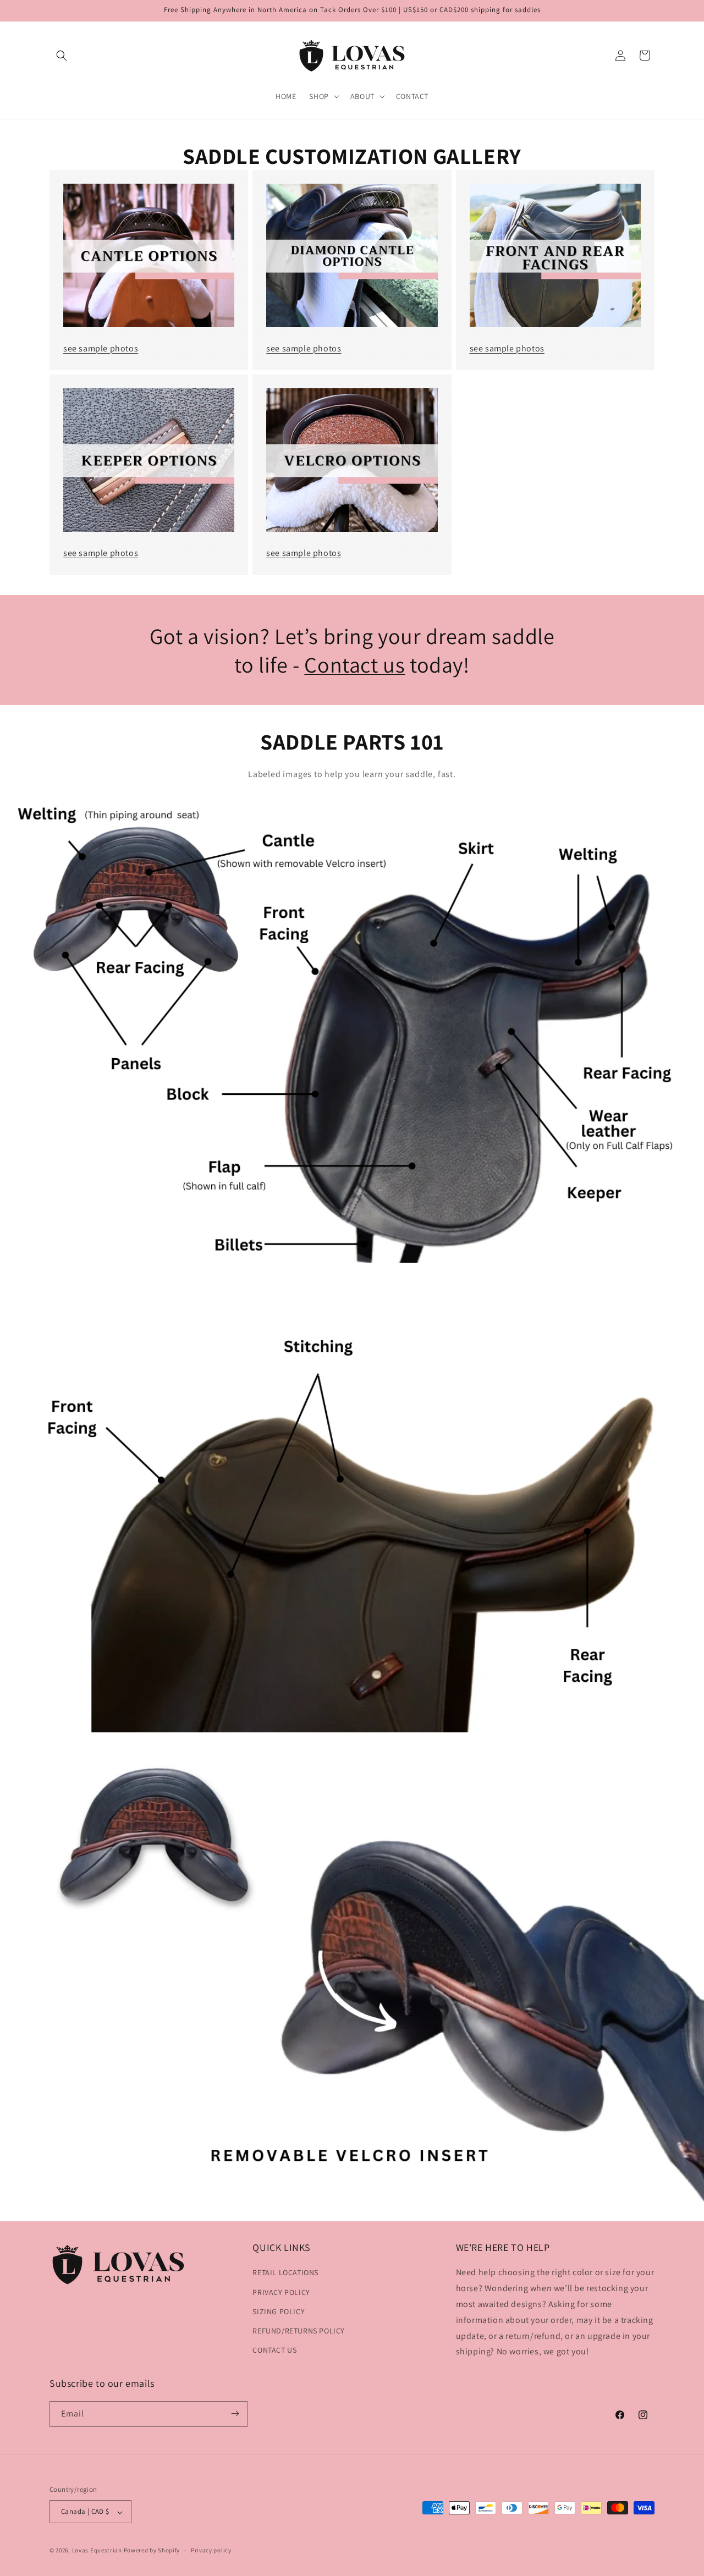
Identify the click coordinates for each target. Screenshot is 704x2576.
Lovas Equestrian (97, 2551)
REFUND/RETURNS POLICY (299, 2331)
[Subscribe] (235, 2413)
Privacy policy (211, 2550)
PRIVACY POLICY (281, 2292)
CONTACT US (274, 2351)
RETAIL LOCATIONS (285, 2273)
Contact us (354, 664)
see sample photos (101, 348)
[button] (62, 56)
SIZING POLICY (279, 2311)
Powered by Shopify (152, 2551)
